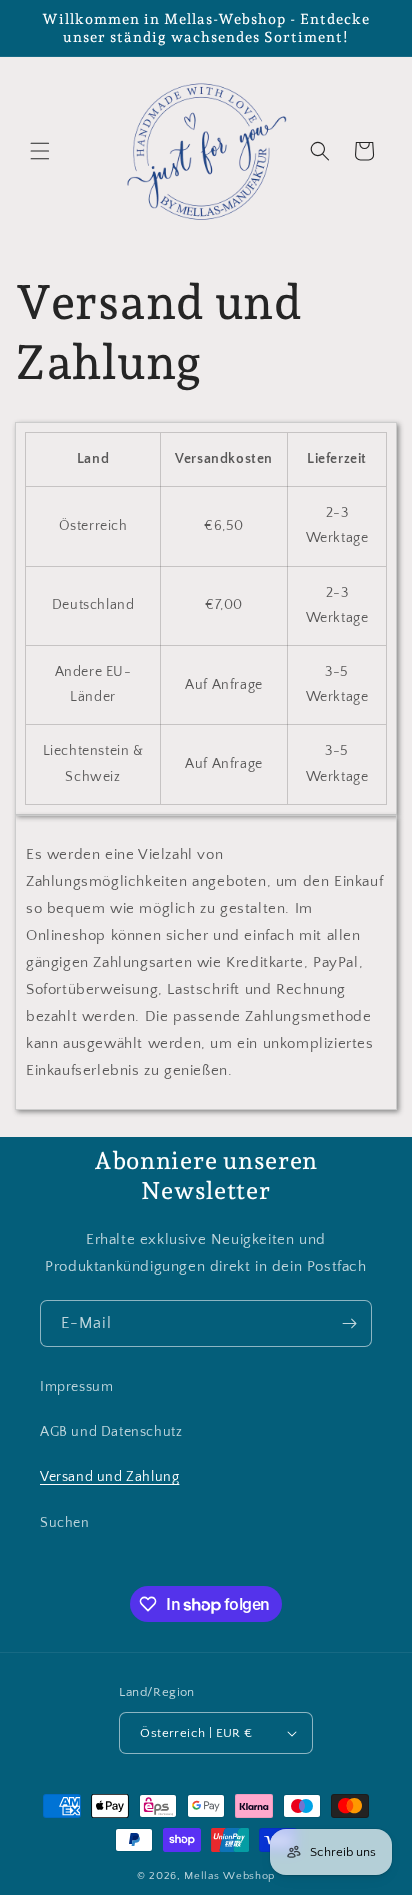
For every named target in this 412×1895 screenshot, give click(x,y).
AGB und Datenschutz (111, 1432)
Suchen (65, 1523)
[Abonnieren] (349, 1323)
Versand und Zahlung (109, 1477)
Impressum (76, 1387)
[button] (40, 151)
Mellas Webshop (229, 1876)
